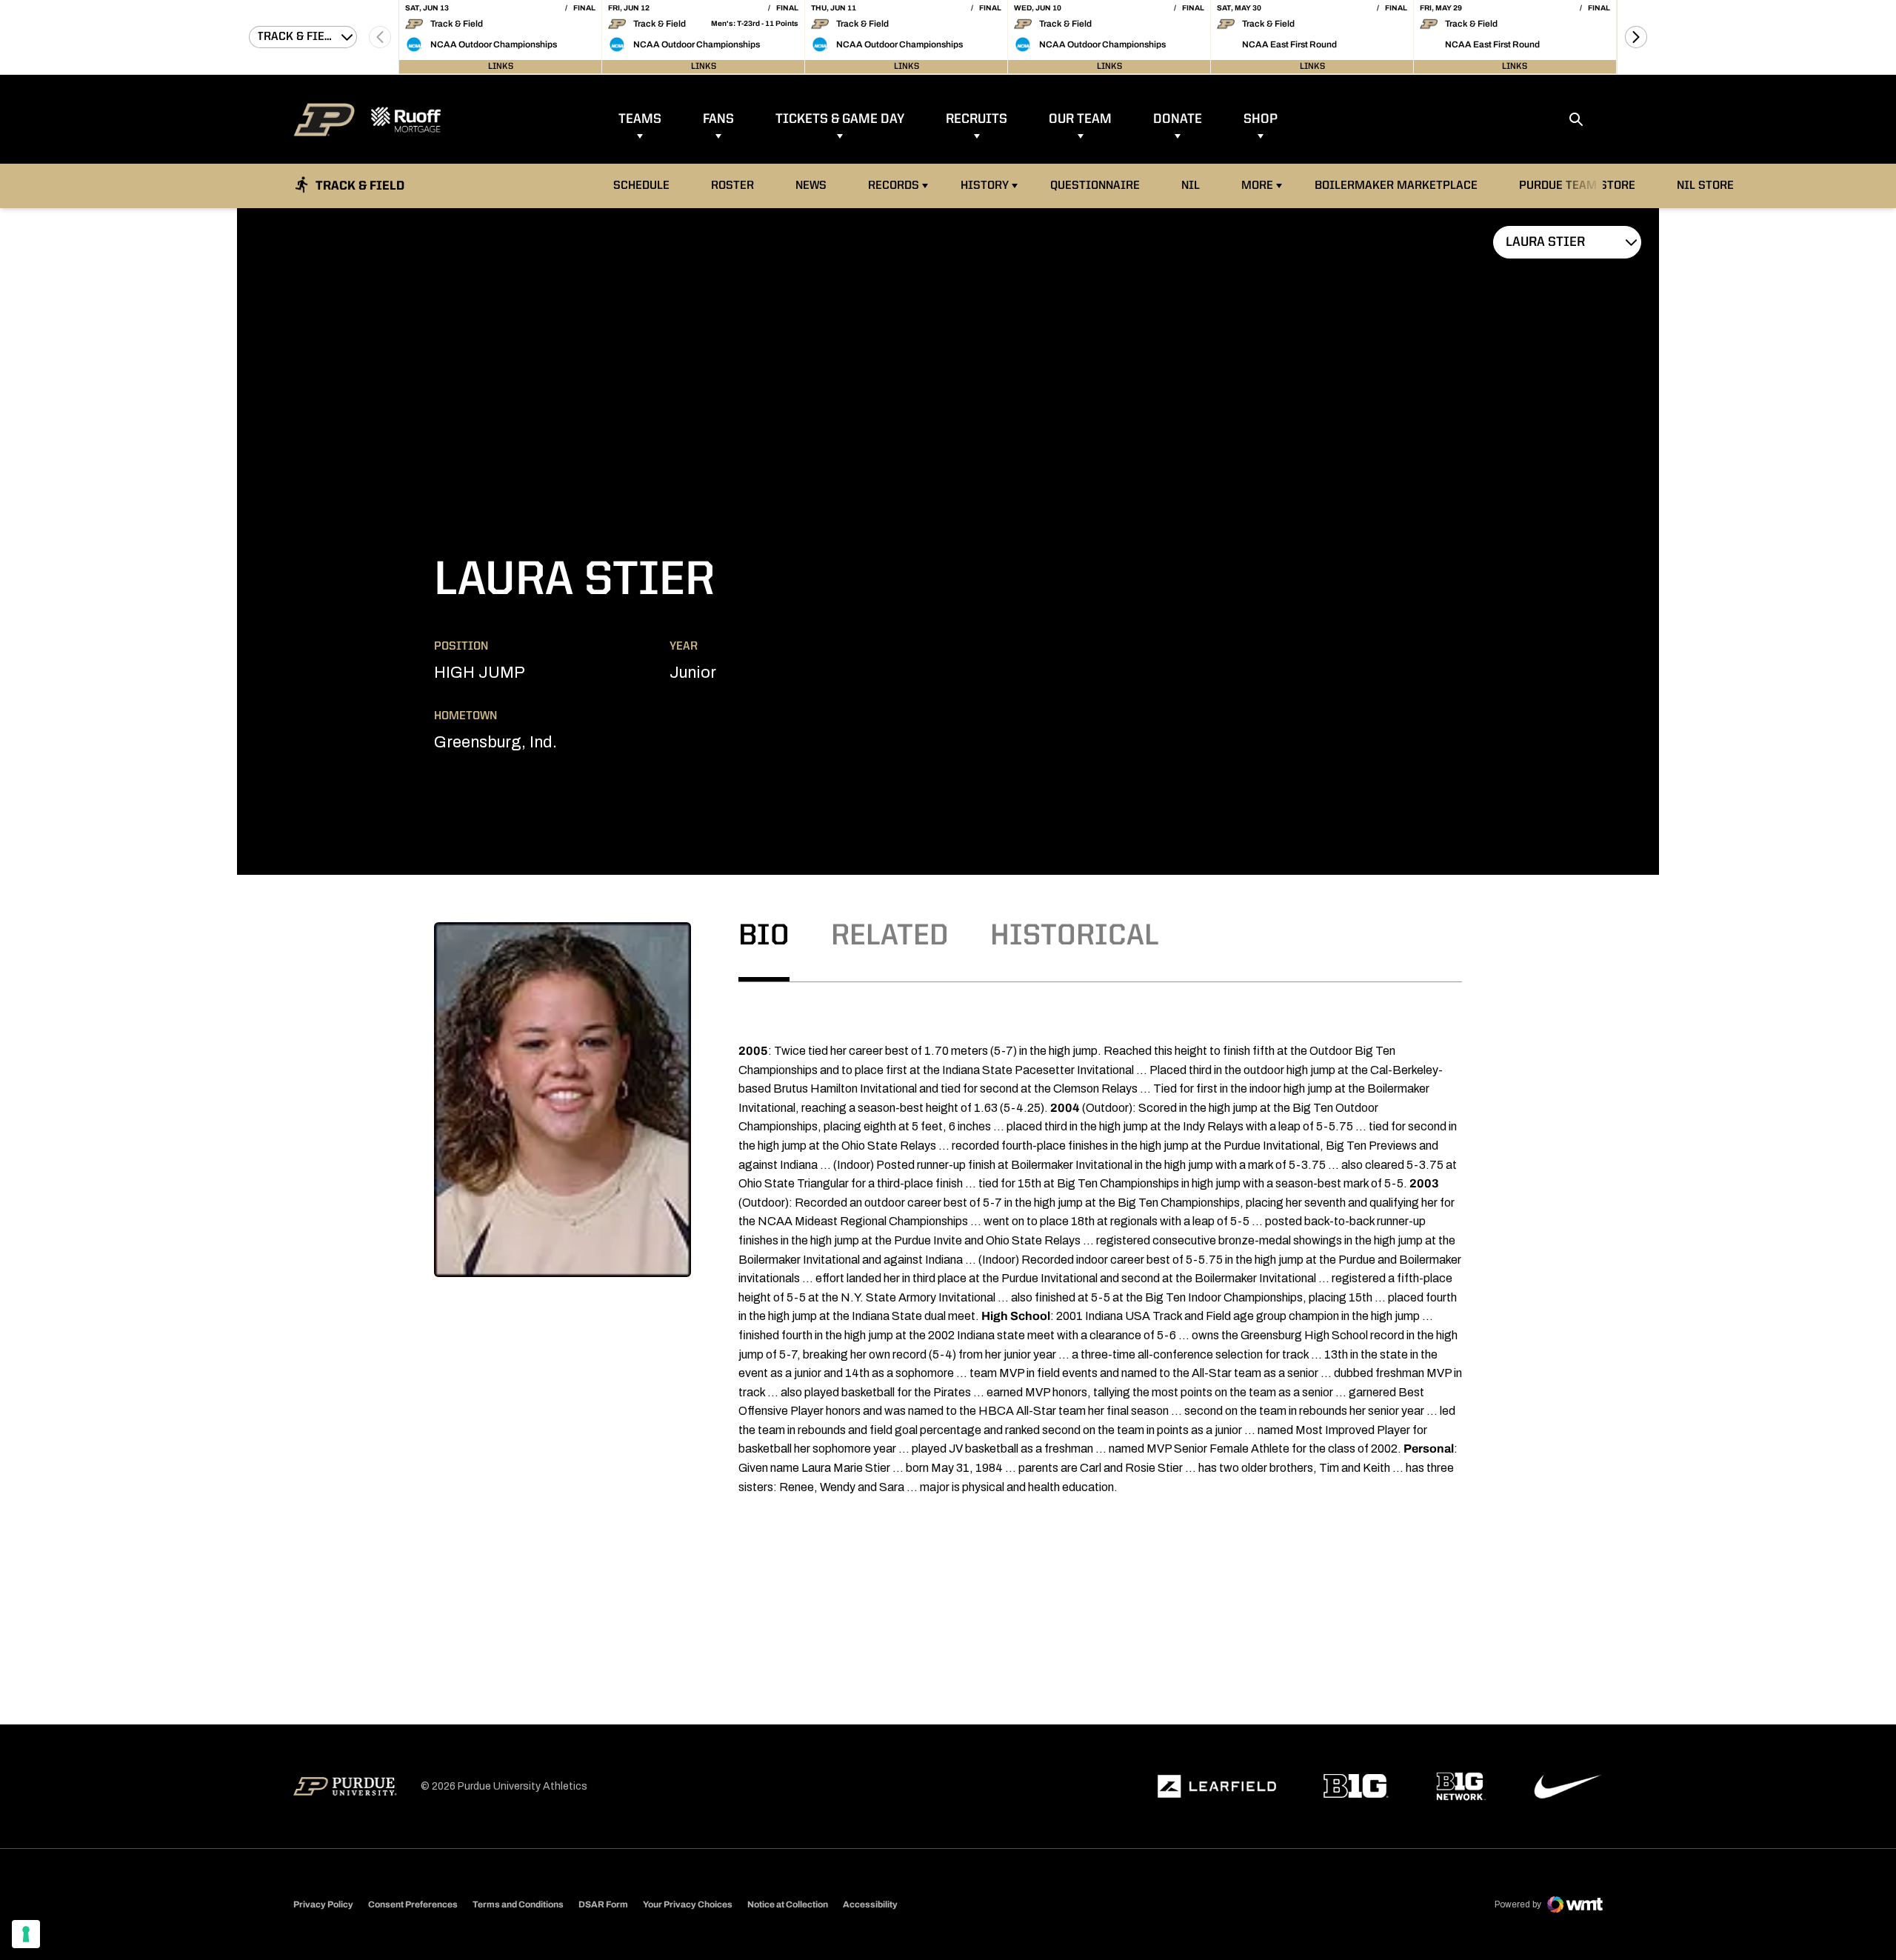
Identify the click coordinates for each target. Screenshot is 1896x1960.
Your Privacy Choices (688, 1904)
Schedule (641, 186)
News (811, 186)
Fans (718, 119)
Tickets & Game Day (840, 119)
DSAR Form (603, 1904)
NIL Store (1709, 186)
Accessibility (870, 1904)
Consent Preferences (413, 1904)
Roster (732, 186)
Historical (1075, 937)
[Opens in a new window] (1217, 1787)
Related (890, 937)
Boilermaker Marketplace (1396, 186)
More (1257, 186)
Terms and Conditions (518, 1904)
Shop (1261, 119)
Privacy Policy (323, 1904)
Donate (1178, 119)
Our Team (1080, 119)
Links (501, 67)
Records (894, 186)
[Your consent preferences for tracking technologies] (26, 1934)
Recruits (977, 119)
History (985, 186)
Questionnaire (1095, 186)
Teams (640, 119)
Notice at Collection (788, 1904)
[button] (1636, 37)
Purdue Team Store (1581, 186)
